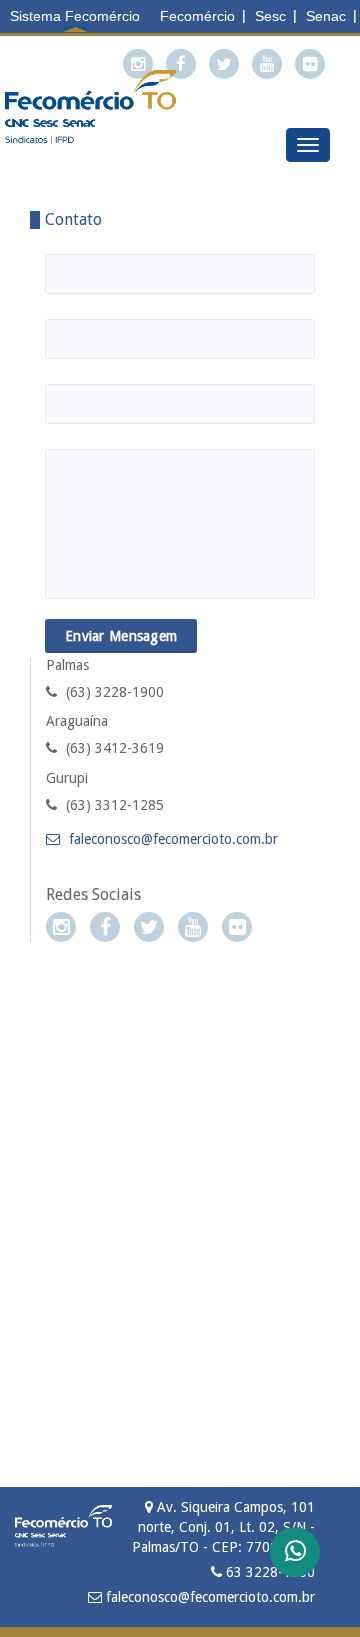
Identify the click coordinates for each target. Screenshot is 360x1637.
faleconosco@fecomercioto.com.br (171, 839)
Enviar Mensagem (121, 636)
